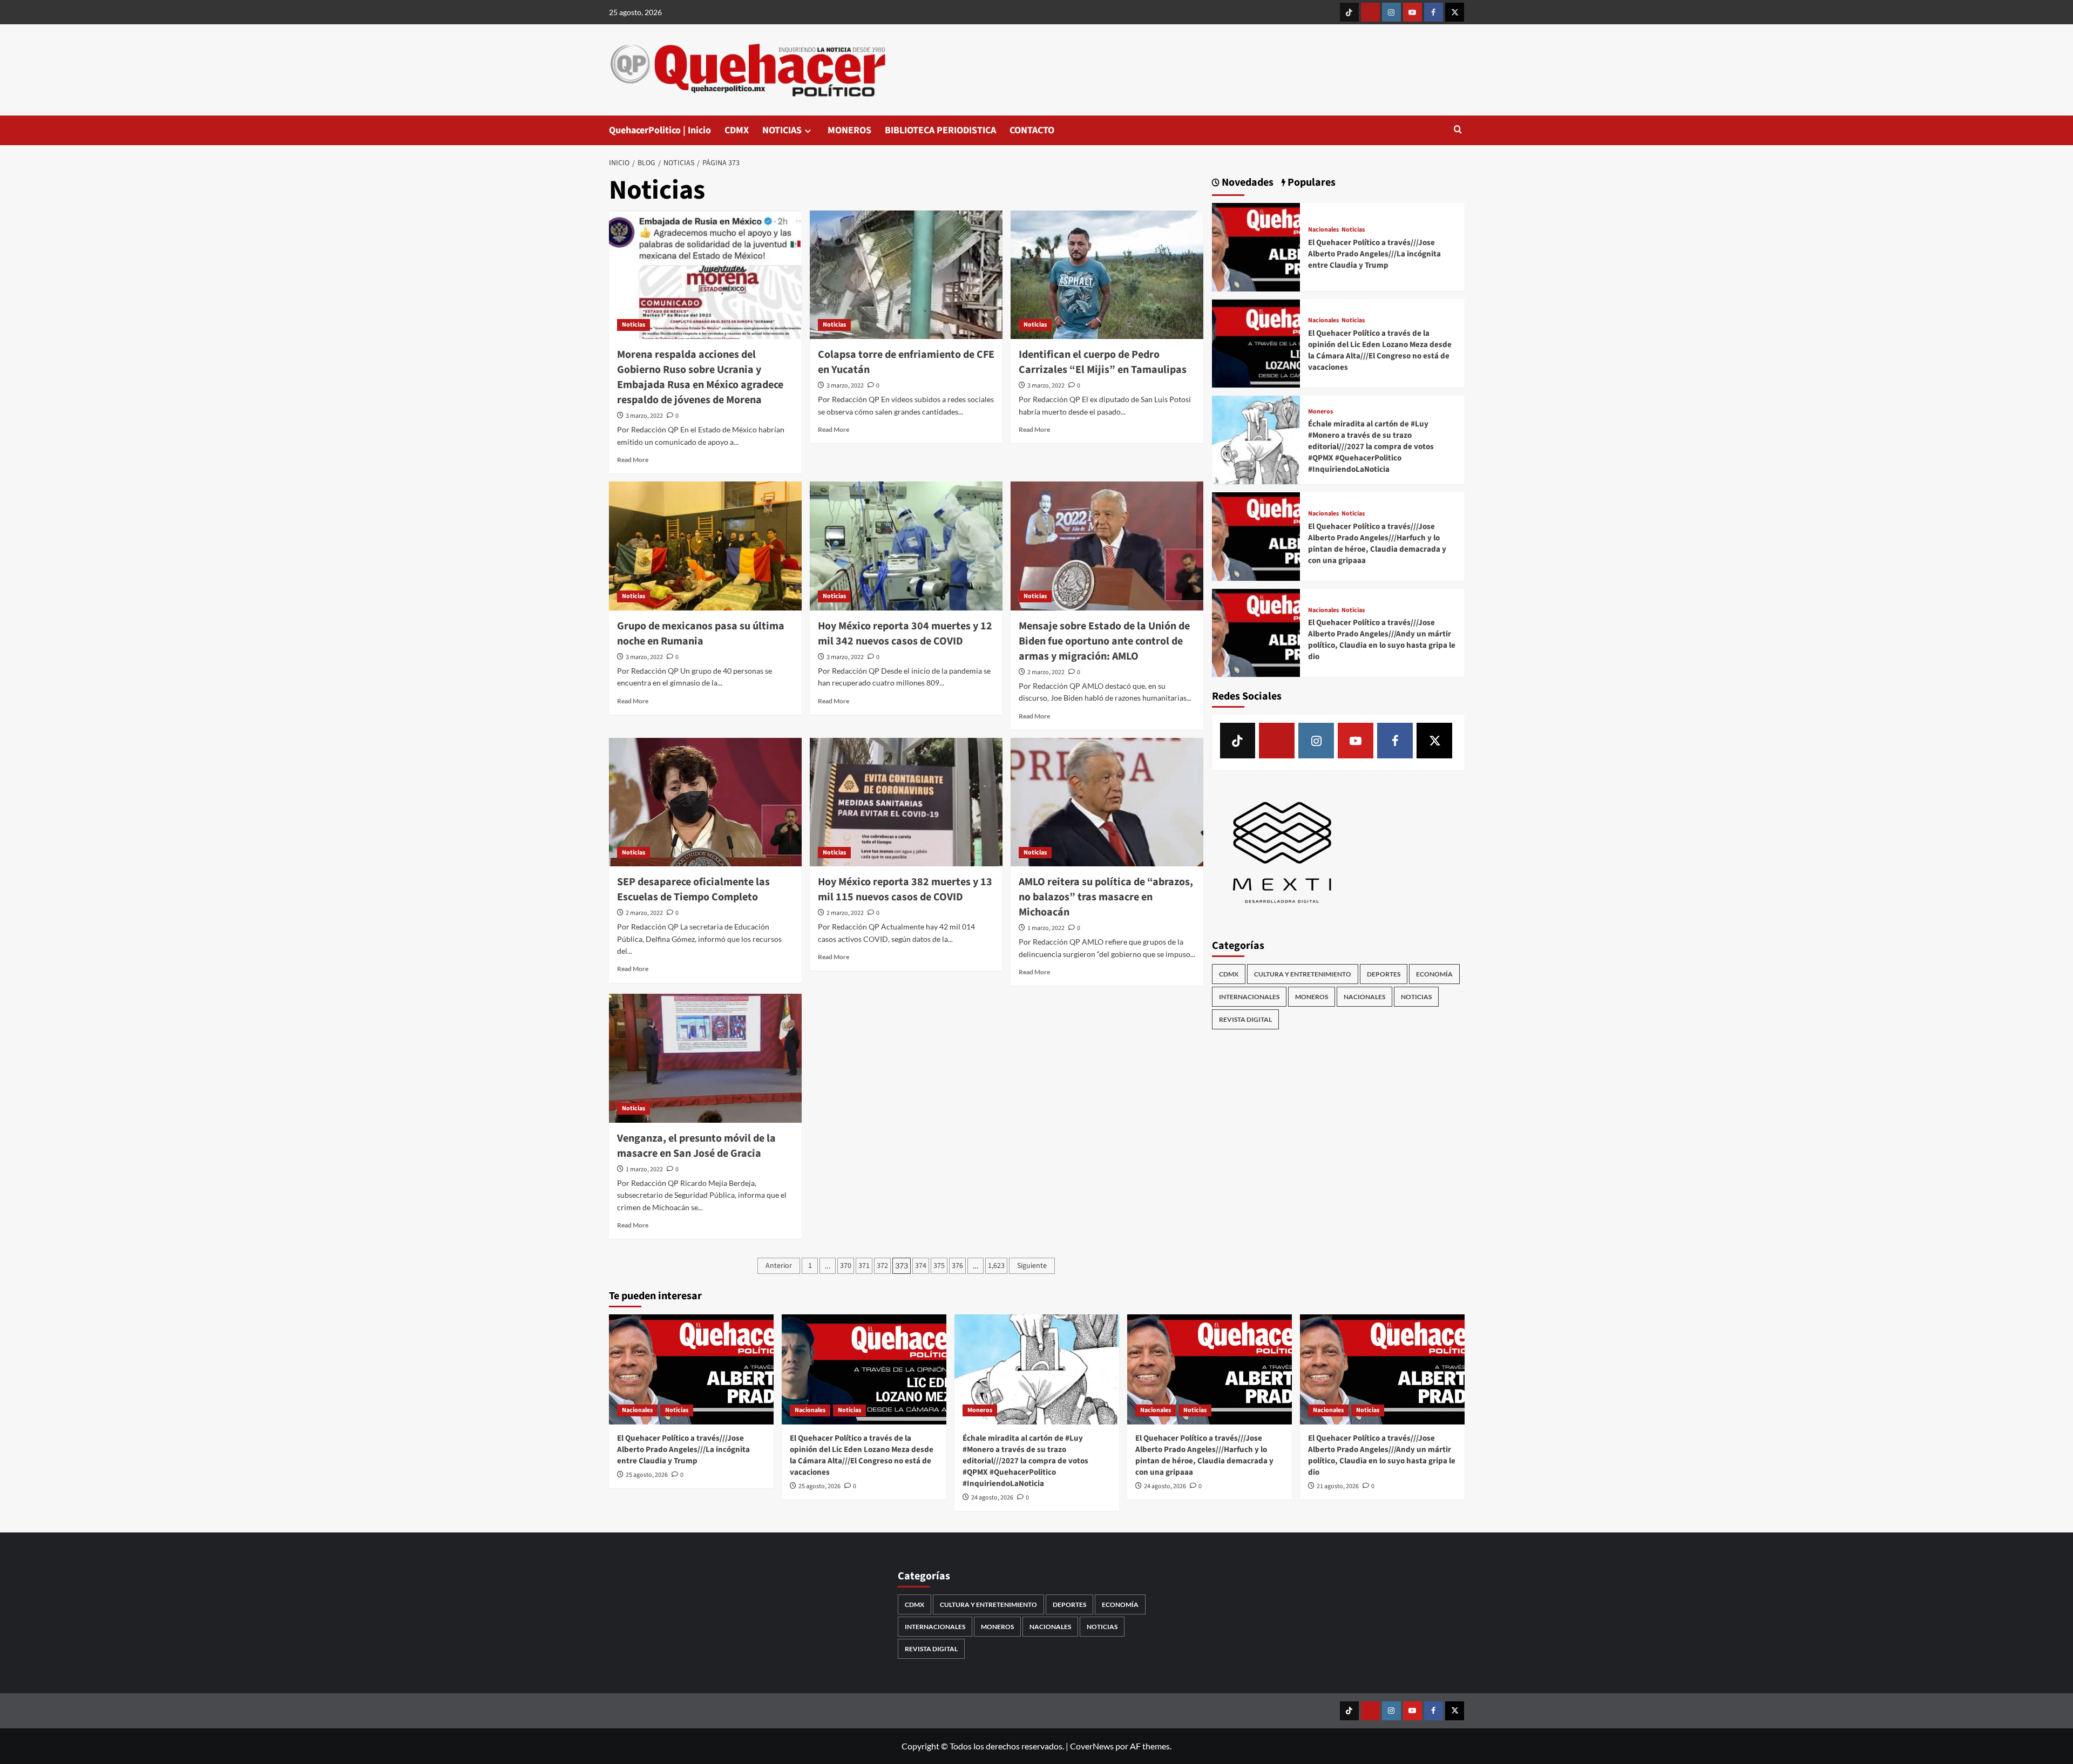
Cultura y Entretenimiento (1303, 975)
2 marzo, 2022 (1046, 672)
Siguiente (1032, 1266)
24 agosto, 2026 (992, 1498)
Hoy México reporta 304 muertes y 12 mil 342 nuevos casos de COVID (905, 634)
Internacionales (1249, 997)
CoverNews (1092, 1746)
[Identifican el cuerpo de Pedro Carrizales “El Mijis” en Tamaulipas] (1107, 275)
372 (882, 1266)
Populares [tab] (1310, 183)
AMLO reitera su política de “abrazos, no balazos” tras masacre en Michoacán (1106, 897)
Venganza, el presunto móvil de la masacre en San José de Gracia (696, 1146)
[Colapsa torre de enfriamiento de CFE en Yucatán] (906, 275)
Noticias (634, 325)
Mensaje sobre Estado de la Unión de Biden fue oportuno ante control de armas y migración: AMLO (1104, 641)
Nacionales (1323, 230)
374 (921, 1266)
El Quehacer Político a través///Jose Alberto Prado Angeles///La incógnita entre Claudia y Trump (1374, 254)
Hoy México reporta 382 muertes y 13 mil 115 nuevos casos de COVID (905, 890)
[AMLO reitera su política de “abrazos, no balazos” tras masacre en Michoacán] (1107, 802)
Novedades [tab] (1246, 183)
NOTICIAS (782, 130)
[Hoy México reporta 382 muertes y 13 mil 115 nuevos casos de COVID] (906, 802)
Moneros (1320, 412)
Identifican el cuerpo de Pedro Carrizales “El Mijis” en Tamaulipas (1103, 362)
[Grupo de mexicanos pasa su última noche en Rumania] (705, 546)
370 (846, 1266)
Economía (1434, 975)
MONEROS (849, 130)
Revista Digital (1245, 1020)
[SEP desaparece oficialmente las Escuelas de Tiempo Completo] (705, 802)
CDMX (737, 130)
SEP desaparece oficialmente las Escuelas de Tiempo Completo (693, 890)
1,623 (996, 1266)
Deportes (1384, 975)
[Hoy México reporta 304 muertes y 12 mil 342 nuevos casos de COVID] (906, 546)
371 (864, 1266)
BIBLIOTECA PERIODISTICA (940, 130)
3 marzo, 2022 (644, 416)
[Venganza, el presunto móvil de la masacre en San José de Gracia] (705, 1058)
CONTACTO (1032, 130)
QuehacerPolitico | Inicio (660, 130)
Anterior (779, 1266)
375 (939, 1266)
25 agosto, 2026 (647, 1475)
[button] (1458, 130)
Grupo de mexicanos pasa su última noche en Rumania (701, 634)
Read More (633, 460)
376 (957, 1266)
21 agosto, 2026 (1338, 1486)
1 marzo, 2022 (1046, 928)
